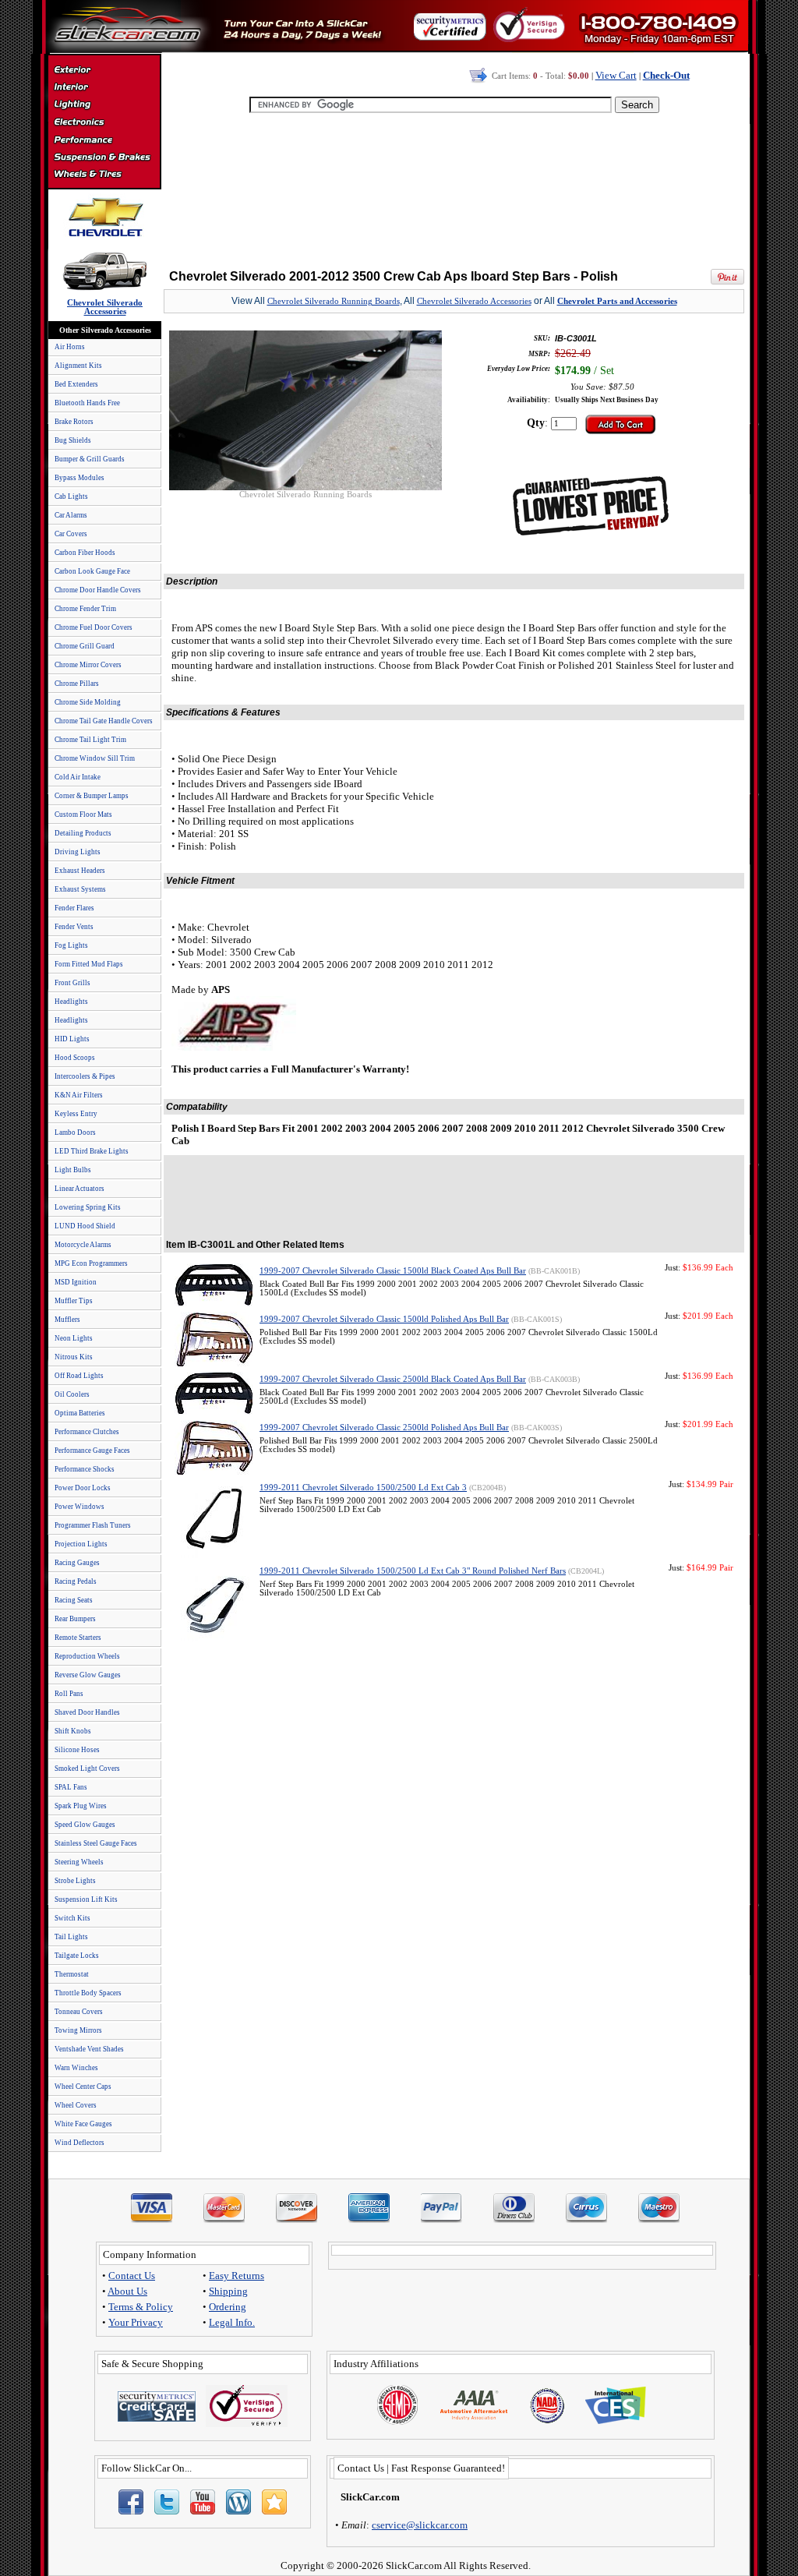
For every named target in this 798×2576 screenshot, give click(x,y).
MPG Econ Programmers (91, 1263)
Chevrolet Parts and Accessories (617, 301)
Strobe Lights (75, 1881)
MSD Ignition (76, 1282)
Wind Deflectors (79, 2143)
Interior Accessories (104, 89)
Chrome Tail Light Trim (90, 740)
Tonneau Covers (79, 2012)
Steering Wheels (79, 1862)
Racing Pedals (76, 1581)
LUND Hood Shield (85, 1226)
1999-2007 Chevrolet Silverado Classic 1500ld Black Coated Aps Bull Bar (393, 1271)
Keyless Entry (76, 1114)
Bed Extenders (76, 384)
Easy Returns (237, 2276)
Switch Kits (72, 1918)
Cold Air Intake (78, 777)
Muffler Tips (74, 1301)
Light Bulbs (73, 1170)
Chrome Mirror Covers (88, 665)
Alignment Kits (78, 366)
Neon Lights (74, 1338)
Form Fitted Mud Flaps (89, 964)
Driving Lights (78, 852)
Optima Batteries (80, 1413)
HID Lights (72, 1039)
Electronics (104, 123)
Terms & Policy (141, 2307)
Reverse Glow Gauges (88, 1675)
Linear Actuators (79, 1189)
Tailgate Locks (77, 1956)
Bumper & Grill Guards (90, 459)
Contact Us (132, 2276)
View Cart (616, 75)
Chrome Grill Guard (85, 646)
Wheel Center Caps (83, 2087)
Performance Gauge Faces (92, 1451)
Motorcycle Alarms (83, 1245)
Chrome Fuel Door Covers (94, 627)
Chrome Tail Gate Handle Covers (104, 721)
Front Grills (72, 983)
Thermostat (72, 1974)
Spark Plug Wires (81, 1806)
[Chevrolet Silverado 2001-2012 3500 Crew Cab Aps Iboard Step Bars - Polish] (305, 486)
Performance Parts (104, 140)
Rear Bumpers (75, 1619)
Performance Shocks (85, 1469)
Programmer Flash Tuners (93, 1525)
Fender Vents (74, 927)
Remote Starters (78, 1638)
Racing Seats (74, 1600)
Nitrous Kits (74, 1357)
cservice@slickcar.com (420, 2525)
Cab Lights (71, 496)
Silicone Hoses (77, 1750)
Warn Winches (76, 2068)
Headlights (71, 1002)
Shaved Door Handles (87, 1712)
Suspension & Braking (104, 157)
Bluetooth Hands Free (87, 403)
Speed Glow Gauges (85, 1825)
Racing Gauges (77, 1563)
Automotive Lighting (104, 106)
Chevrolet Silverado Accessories (474, 301)
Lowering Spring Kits (88, 1207)
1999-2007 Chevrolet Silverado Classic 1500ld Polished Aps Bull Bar (384, 1319)
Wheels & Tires (104, 175)
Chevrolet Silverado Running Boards (334, 301)
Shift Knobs (73, 1731)
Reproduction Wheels (87, 1656)
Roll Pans (69, 1694)
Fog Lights (71, 945)
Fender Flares (74, 908)
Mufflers (67, 1320)
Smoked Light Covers (87, 1769)
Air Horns (70, 347)
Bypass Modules (79, 478)
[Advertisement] (454, 187)
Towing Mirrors (78, 2030)
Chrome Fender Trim (85, 609)
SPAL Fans (71, 1787)
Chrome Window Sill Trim (95, 758)
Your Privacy (136, 2322)
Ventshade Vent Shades (89, 2049)
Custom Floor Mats (83, 814)
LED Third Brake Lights (92, 1151)
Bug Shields (73, 440)
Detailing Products (83, 833)
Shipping (228, 2291)
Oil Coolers (72, 1394)
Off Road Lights (79, 1376)
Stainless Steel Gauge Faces (96, 1843)
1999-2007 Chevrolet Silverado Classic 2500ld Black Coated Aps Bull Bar (393, 1379)
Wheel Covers (76, 2105)
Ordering (228, 2307)
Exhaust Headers (80, 871)
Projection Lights (81, 1544)
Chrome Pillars (77, 684)
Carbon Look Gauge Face (92, 571)
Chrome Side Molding (88, 702)
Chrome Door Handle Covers (98, 590)
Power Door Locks (83, 1488)
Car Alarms (71, 515)
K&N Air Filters (79, 1095)
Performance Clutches (87, 1432)
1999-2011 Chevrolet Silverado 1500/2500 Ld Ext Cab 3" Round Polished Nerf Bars (413, 1571)
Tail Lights (71, 1937)
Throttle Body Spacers (88, 1993)
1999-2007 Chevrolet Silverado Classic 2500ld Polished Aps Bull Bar (384, 1428)
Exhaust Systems (80, 889)
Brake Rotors (74, 422)
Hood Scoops (75, 1058)
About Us (127, 2291)
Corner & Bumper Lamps (92, 796)
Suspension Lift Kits (86, 1899)
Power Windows (79, 1507)
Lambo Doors (75, 1133)
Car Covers (71, 534)
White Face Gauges (83, 2124)
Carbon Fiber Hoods (85, 553)
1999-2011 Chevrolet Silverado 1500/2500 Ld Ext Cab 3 (363, 1488)
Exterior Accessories (104, 72)
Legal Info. (232, 2322)
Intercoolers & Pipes (85, 1076)
